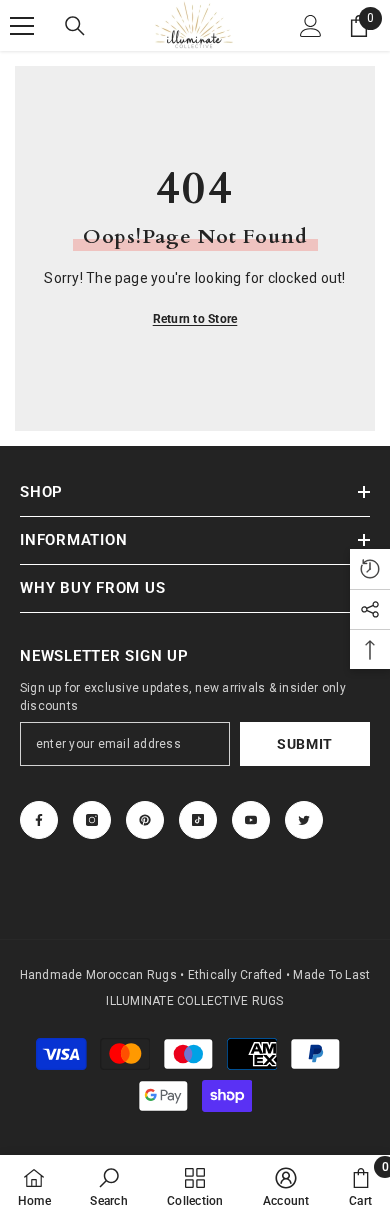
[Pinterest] (145, 820)
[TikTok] (198, 820)
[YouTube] (251, 820)
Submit (305, 744)
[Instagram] (92, 820)
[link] (108, 1186)
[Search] (75, 26)
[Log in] (311, 26)
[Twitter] (304, 820)
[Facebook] (39, 820)
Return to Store (195, 319)
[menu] (22, 26)
